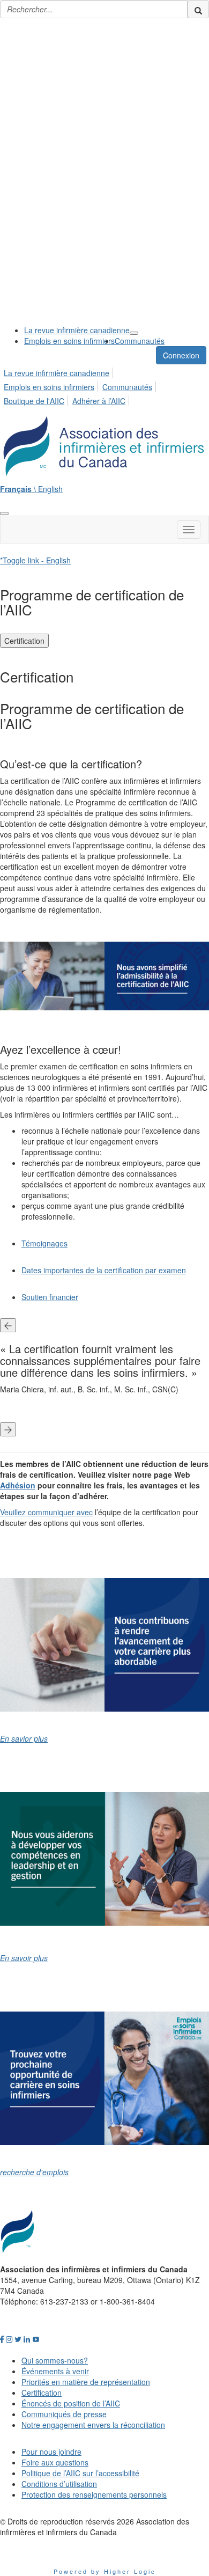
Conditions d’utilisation (59, 2484)
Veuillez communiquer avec (46, 1512)
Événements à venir (55, 2371)
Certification (24, 641)
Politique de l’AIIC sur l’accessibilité (80, 2473)
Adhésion (18, 1485)
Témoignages (44, 1243)
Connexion (181, 355)
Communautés (140, 341)
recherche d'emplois (34, 2172)
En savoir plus (24, 1958)
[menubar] (104, 385)
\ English (31, 489)
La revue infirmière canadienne (77, 330)
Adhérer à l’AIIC (99, 401)
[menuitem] (77, 330)
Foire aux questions (55, 2462)
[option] (104, 1371)
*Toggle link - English (35, 560)
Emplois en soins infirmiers (69, 341)
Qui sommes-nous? (55, 2360)
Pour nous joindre (51, 2452)
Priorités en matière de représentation (86, 2382)
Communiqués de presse (64, 2414)
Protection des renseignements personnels (94, 2494)
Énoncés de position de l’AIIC (71, 2403)
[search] (198, 9)
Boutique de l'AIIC (34, 401)
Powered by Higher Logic (105, 2571)
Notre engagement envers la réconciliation (93, 2425)
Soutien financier (50, 1297)
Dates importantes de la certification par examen (104, 1270)
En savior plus (24, 1738)
